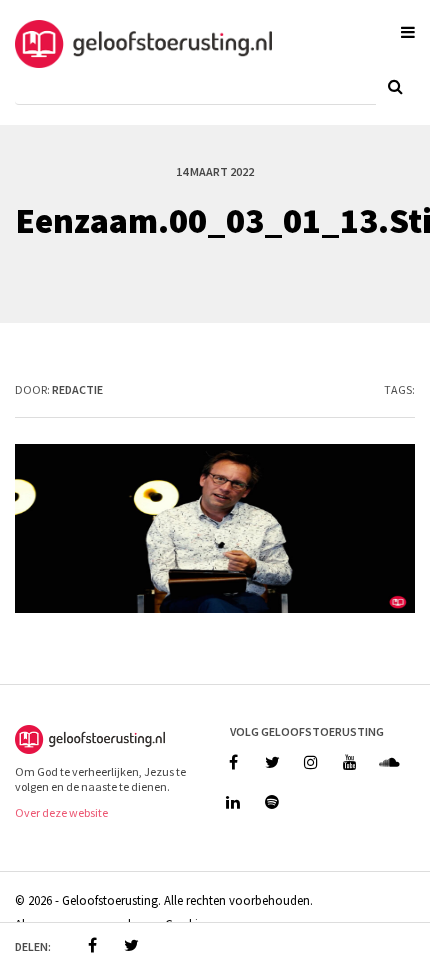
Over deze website (61, 812)
